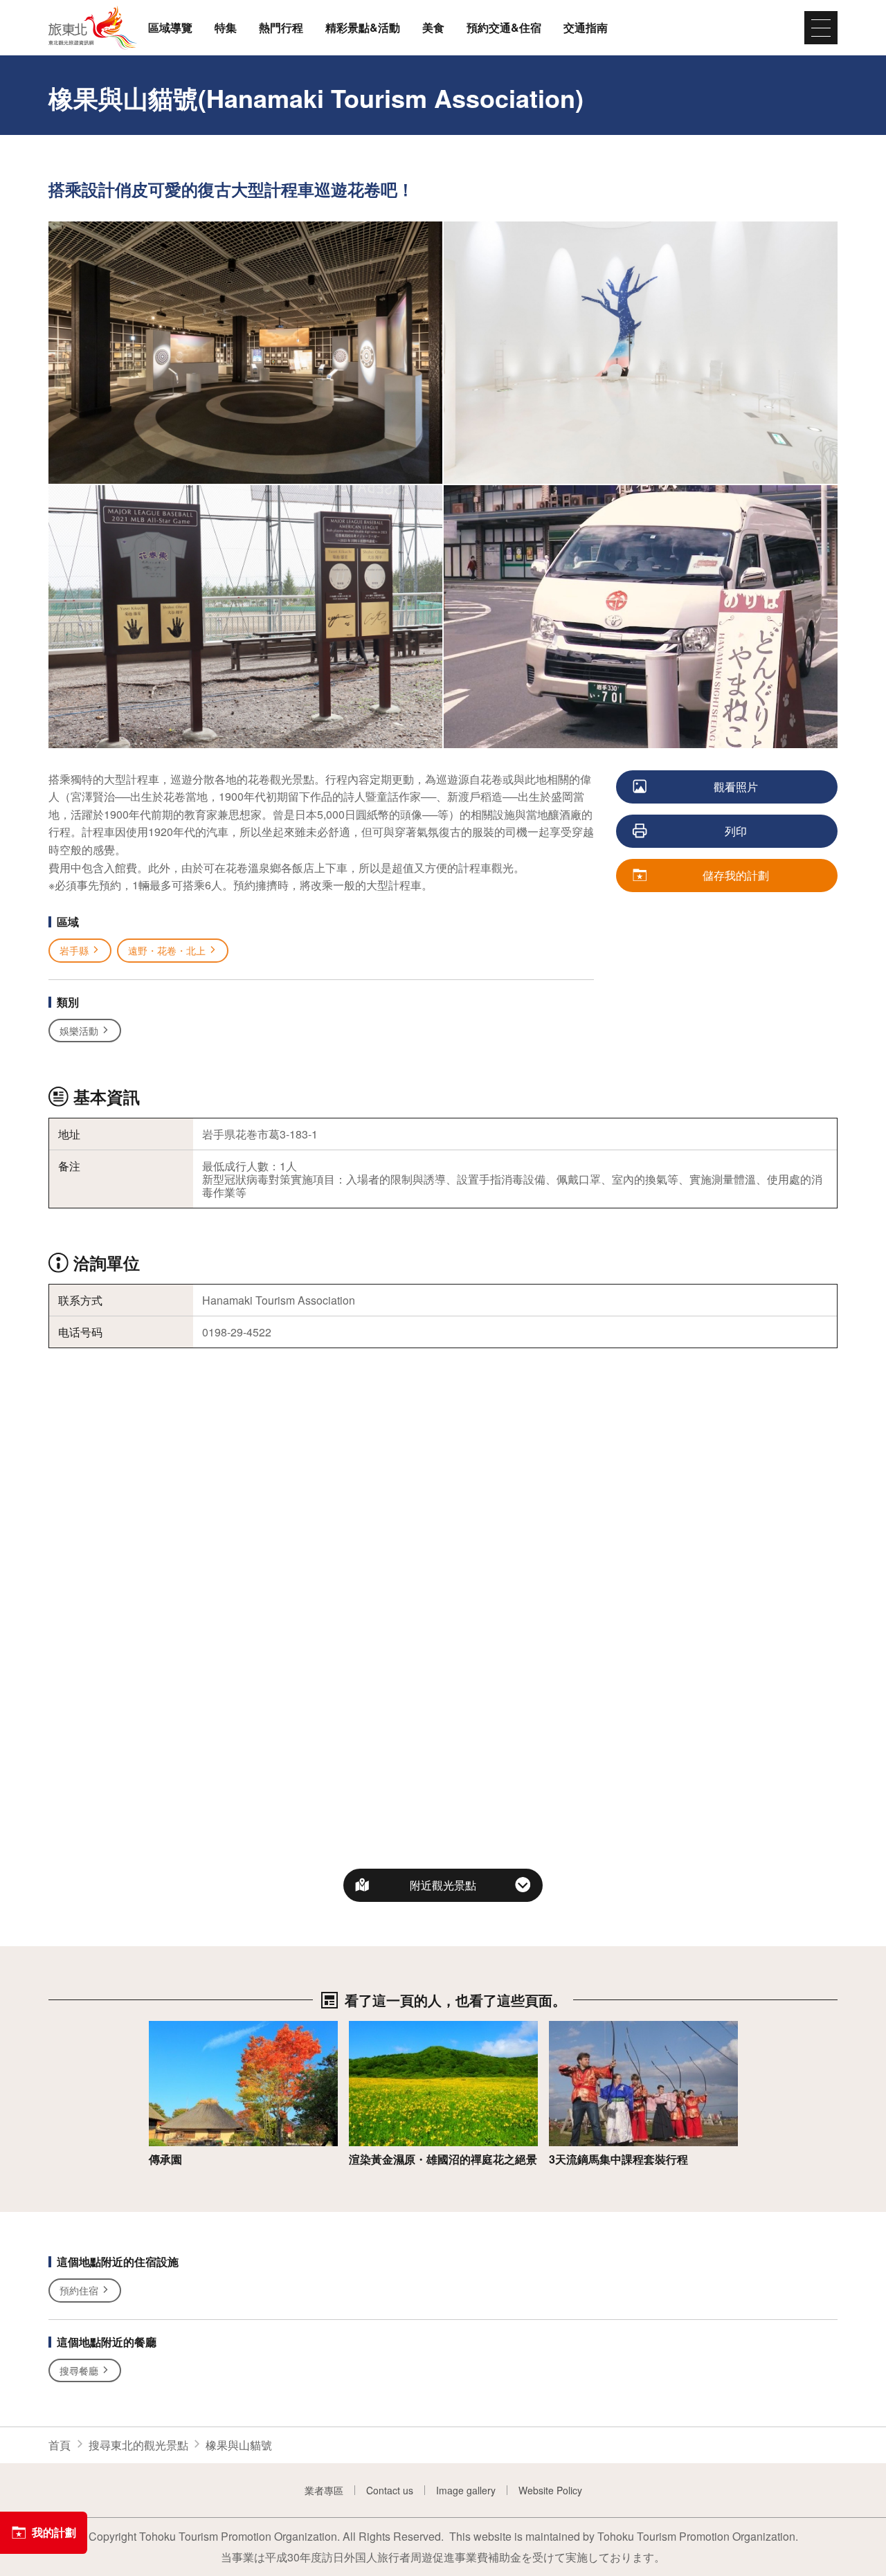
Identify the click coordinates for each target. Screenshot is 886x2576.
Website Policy (550, 2490)
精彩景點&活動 (363, 28)
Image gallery (466, 2490)
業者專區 (324, 2490)
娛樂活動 (79, 1031)
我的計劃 (54, 2532)
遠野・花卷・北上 (167, 950)
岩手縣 (74, 950)
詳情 (160, 2028)
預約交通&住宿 (504, 28)
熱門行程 (281, 28)
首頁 (60, 2445)
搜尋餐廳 (79, 2370)
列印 (736, 831)
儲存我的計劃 (736, 875)
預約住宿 (79, 2290)
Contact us (390, 2490)
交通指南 (586, 28)
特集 (226, 28)
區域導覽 (170, 28)
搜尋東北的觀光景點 (138, 2445)
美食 (433, 28)
